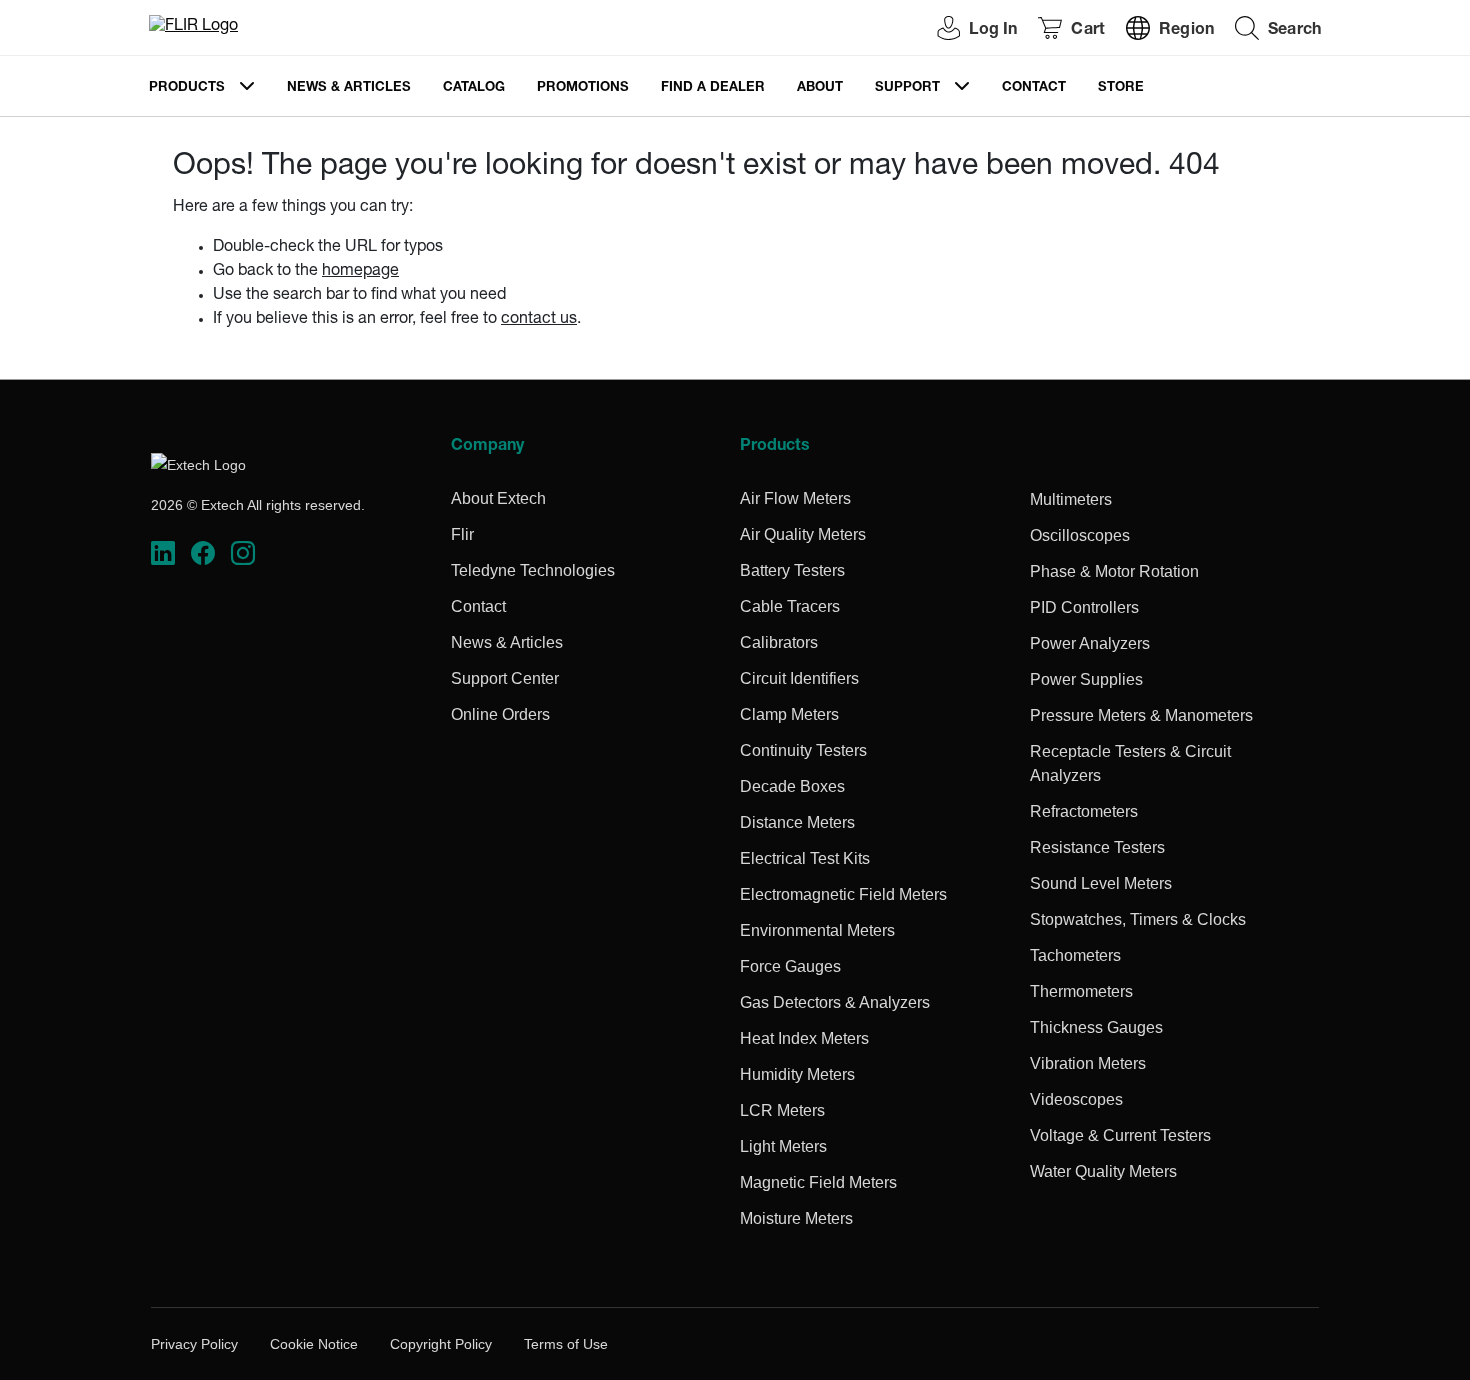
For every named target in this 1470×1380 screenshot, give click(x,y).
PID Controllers (1084, 607)
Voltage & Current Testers (1120, 1135)
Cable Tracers (790, 606)
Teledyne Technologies (533, 570)
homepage (360, 272)
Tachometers (1075, 955)
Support (907, 88)
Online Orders (500, 714)
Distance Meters (797, 822)
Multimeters (1071, 499)
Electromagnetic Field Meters (843, 894)
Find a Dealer (713, 88)
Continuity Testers (803, 750)
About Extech (498, 498)
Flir (462, 534)
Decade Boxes (792, 786)
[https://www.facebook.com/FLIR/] (203, 553)
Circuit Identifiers (799, 678)
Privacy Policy (194, 1344)
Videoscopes (1076, 1099)
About (820, 88)
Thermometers (1081, 991)
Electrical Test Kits (805, 858)
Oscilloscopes (1080, 535)
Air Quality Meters (803, 534)
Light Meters (783, 1146)
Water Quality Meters (1103, 1171)
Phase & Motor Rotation (1114, 571)
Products (187, 88)
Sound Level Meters (1101, 883)
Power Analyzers (1090, 643)
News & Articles (349, 88)
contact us (539, 320)
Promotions (583, 88)
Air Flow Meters (795, 498)
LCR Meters (782, 1110)
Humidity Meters (797, 1074)
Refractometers (1084, 811)
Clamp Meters (789, 714)
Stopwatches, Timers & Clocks (1138, 919)
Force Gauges (790, 966)
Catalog (474, 88)
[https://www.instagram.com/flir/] (243, 553)
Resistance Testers (1097, 847)
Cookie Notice (314, 1344)
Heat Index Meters (804, 1038)
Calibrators (779, 642)
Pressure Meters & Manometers (1141, 715)
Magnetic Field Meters (818, 1182)
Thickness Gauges (1096, 1027)
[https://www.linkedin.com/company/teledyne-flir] (163, 553)
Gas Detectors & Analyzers (835, 1002)
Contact (1034, 88)
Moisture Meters (796, 1218)
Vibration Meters (1088, 1063)
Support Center (505, 678)
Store (1121, 88)
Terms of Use (566, 1344)
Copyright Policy (441, 1344)
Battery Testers (792, 570)
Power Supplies (1086, 679)
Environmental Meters (817, 930)
